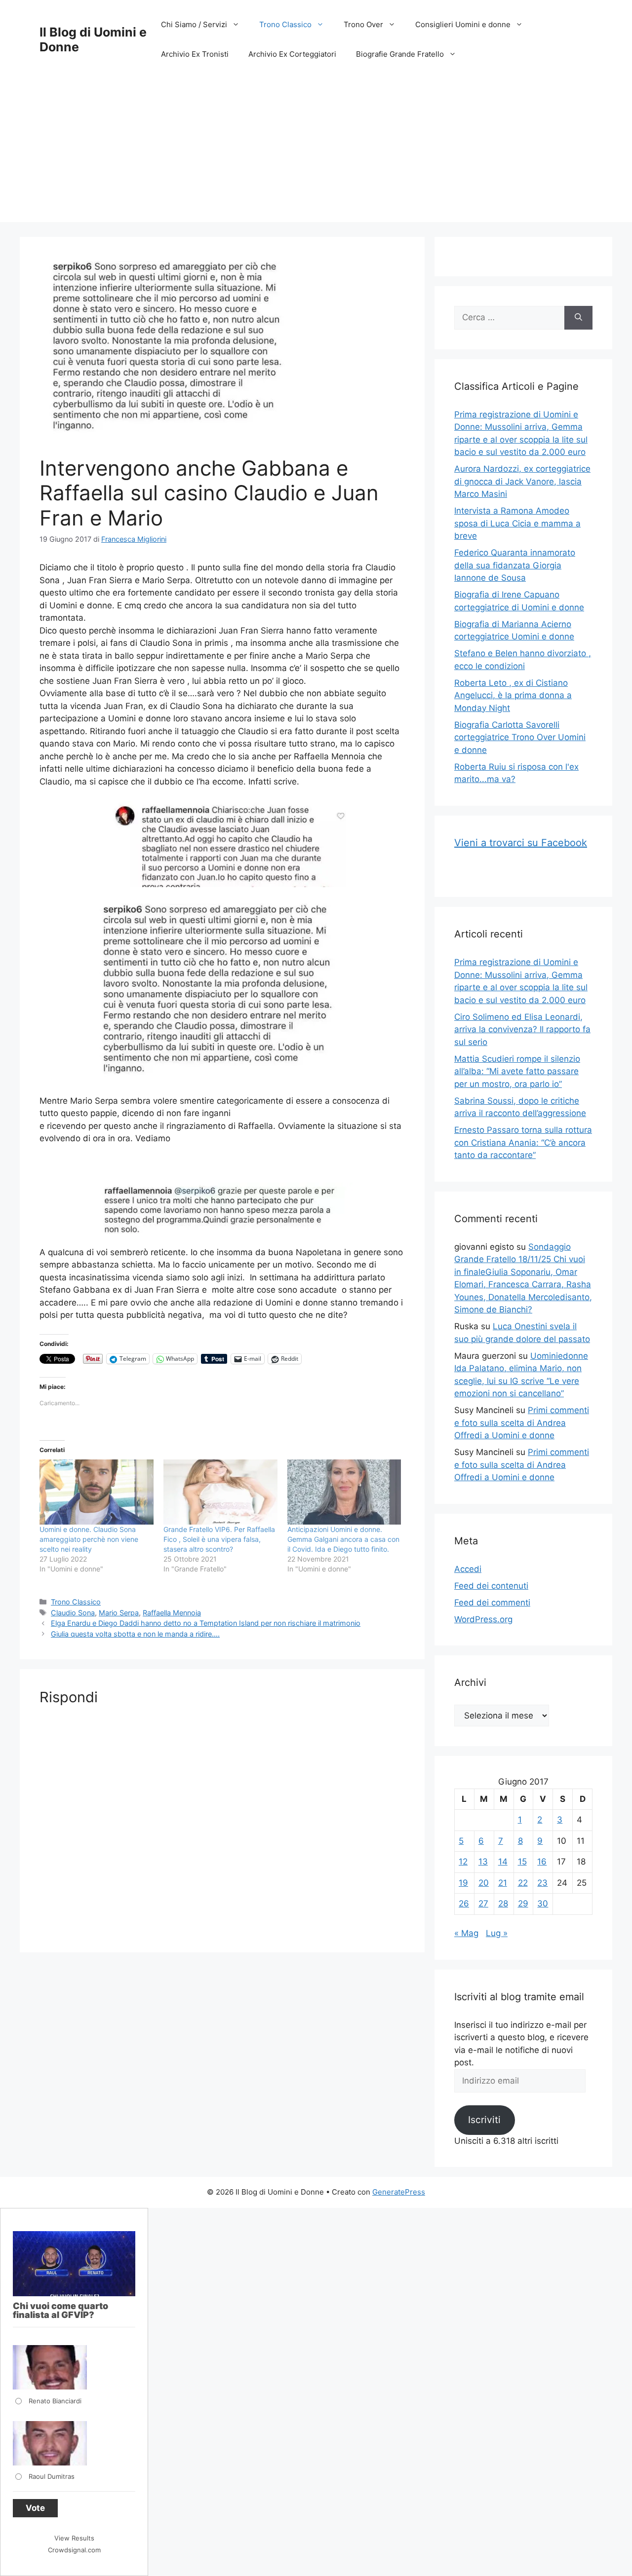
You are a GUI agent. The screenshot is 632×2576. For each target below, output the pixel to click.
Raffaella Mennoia (172, 1613)
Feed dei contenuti (491, 1586)
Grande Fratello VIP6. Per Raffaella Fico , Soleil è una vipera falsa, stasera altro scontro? (219, 1539)
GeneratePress (399, 2192)
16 (542, 1862)
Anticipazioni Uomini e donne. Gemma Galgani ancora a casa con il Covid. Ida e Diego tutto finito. (343, 1539)
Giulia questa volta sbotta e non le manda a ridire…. (135, 1634)
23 (542, 1883)
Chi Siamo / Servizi (194, 24)
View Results (74, 2538)
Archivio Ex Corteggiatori (292, 54)
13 (483, 1862)
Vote (35, 2508)
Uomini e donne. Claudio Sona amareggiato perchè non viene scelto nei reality (89, 1539)
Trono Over (363, 24)
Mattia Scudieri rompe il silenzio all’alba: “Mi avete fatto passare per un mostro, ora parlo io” (517, 1071)
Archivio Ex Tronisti (195, 54)
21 (503, 1883)
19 (463, 1883)
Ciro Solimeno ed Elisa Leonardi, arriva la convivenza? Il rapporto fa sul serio (522, 1029)
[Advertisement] (316, 153)
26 (464, 1904)
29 (523, 1904)
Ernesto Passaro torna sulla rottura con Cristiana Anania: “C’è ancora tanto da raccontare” (523, 1142)
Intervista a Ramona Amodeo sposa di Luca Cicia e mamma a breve (517, 523)
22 (523, 1883)
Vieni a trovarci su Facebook (521, 843)
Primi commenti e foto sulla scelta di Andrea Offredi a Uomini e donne (522, 1423)
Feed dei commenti (492, 1603)
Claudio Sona (73, 1613)
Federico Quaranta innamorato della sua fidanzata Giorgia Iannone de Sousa (515, 565)
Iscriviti (484, 2120)
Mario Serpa (119, 1613)
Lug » (497, 1933)
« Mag (466, 1933)
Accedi (468, 1569)
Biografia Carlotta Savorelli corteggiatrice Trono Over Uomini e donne (520, 737)
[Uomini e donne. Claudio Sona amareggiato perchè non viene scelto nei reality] (97, 1492)
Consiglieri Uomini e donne (463, 24)
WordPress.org (483, 1619)
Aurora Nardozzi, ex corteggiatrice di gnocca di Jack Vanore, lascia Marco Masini (522, 481)
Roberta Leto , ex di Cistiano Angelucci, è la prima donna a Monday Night (513, 695)
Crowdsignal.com (74, 2550)
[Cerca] (578, 318)
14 (503, 1862)
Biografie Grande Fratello (400, 54)
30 (543, 1904)
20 (484, 1883)
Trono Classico (285, 24)
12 (463, 1862)
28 (503, 1904)
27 (483, 1904)
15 (522, 1862)
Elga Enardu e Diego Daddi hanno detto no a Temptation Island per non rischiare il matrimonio (206, 1623)
